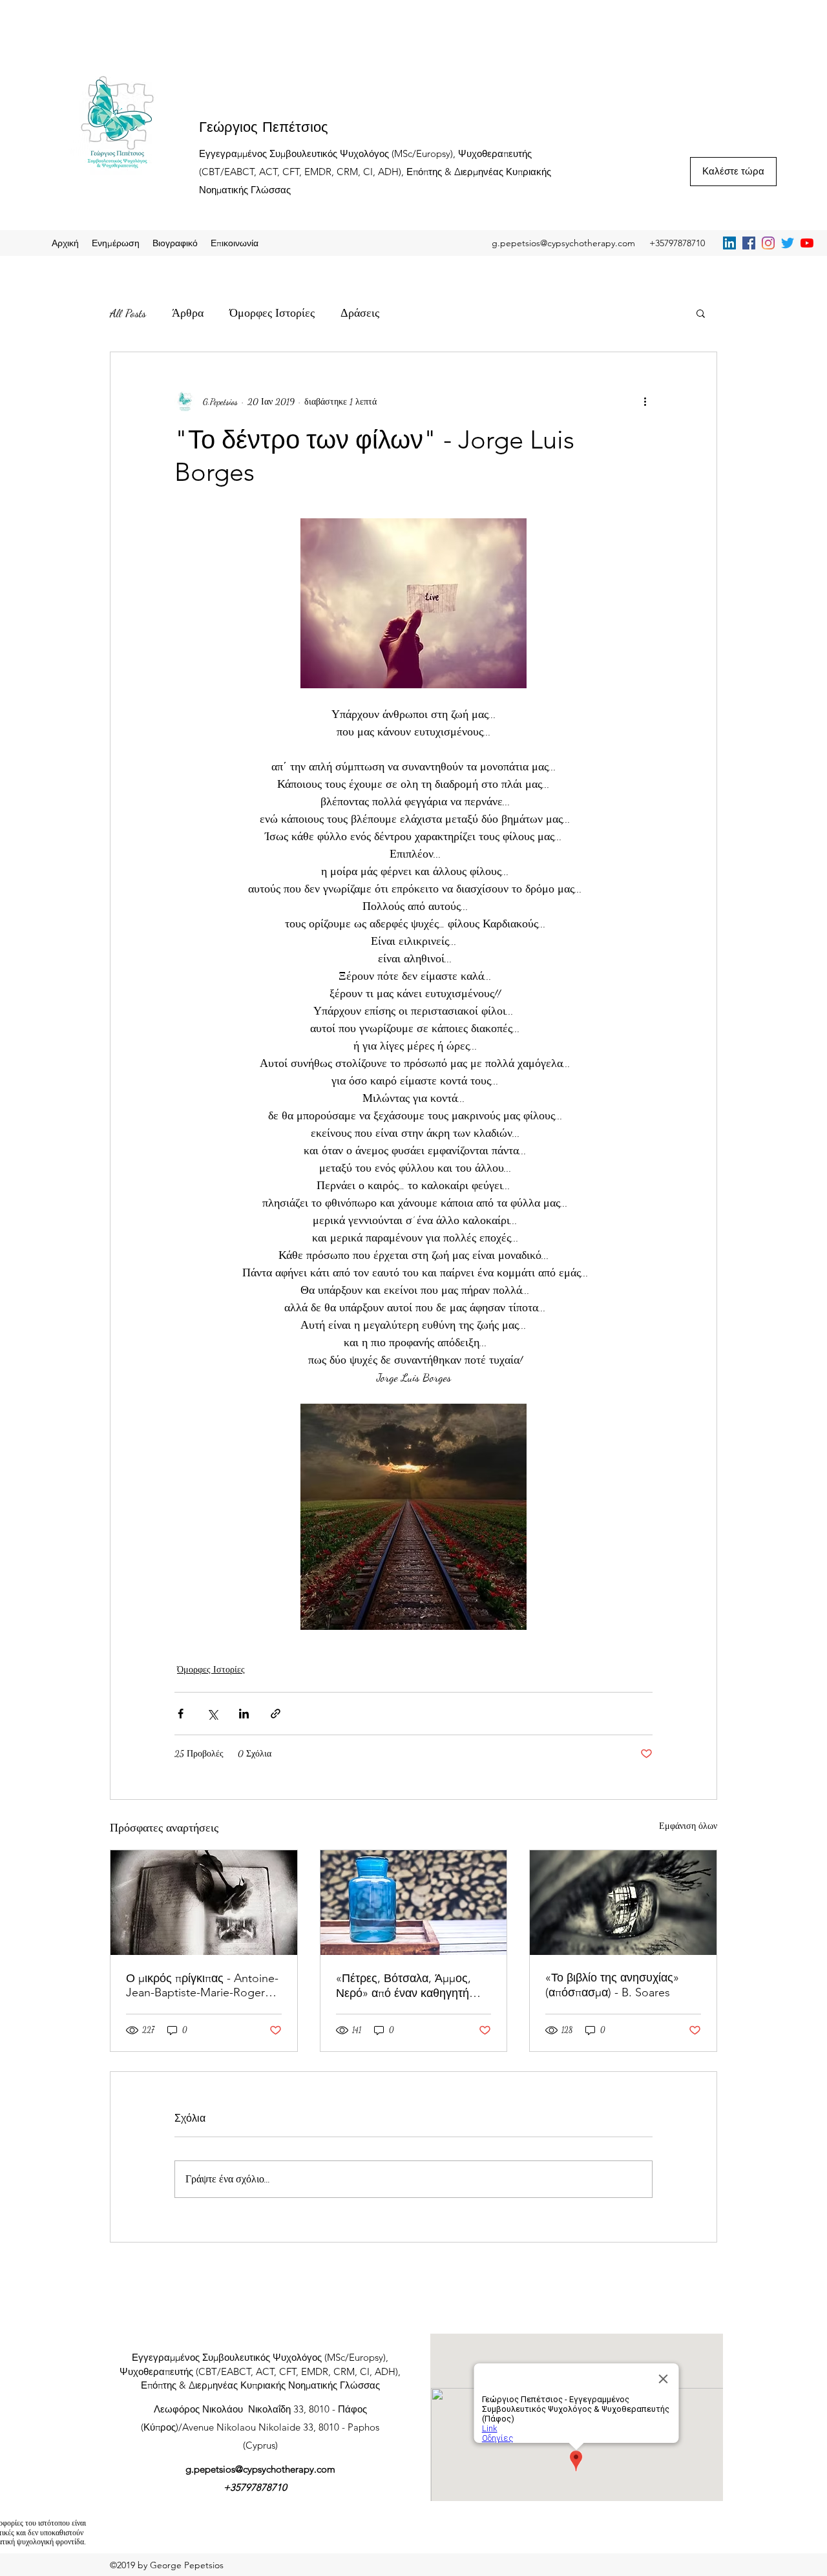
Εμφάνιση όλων (688, 1826)
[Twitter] (788, 243)
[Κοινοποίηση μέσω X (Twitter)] (212, 1714)
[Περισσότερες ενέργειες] (645, 401)
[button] (701, 313)
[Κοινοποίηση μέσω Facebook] (181, 1714)
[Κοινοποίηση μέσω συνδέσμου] (276, 1714)
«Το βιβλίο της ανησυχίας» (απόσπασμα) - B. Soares (612, 1985)
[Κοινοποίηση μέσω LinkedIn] (244, 1714)
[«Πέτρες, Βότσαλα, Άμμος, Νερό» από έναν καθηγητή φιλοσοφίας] (414, 1903)
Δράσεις (360, 313)
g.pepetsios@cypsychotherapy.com (563, 243)
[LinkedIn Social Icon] (729, 243)
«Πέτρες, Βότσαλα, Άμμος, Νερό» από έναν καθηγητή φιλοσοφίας (403, 1986)
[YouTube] (807, 243)
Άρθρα (188, 313)
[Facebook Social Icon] (749, 243)
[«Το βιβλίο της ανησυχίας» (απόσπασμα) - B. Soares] (623, 1903)
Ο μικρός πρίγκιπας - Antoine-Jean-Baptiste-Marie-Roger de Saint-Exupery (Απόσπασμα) (202, 1985)
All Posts (128, 313)
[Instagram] (768, 243)
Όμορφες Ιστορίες (272, 313)
